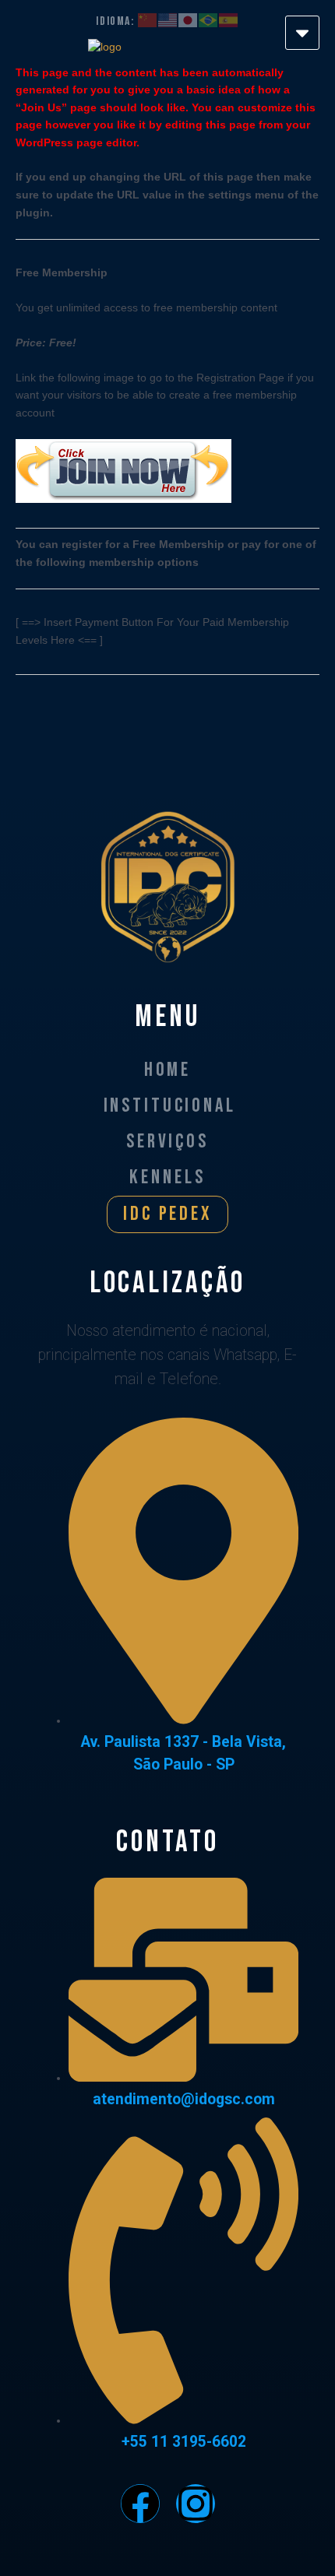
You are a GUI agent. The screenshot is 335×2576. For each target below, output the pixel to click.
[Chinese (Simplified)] (127, 21)
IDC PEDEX (167, 1214)
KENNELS (167, 1177)
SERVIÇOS (167, 1142)
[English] (168, 21)
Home (167, 1070)
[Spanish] (229, 21)
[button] (302, 33)
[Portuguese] (209, 21)
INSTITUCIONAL (170, 1106)
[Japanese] (189, 21)
